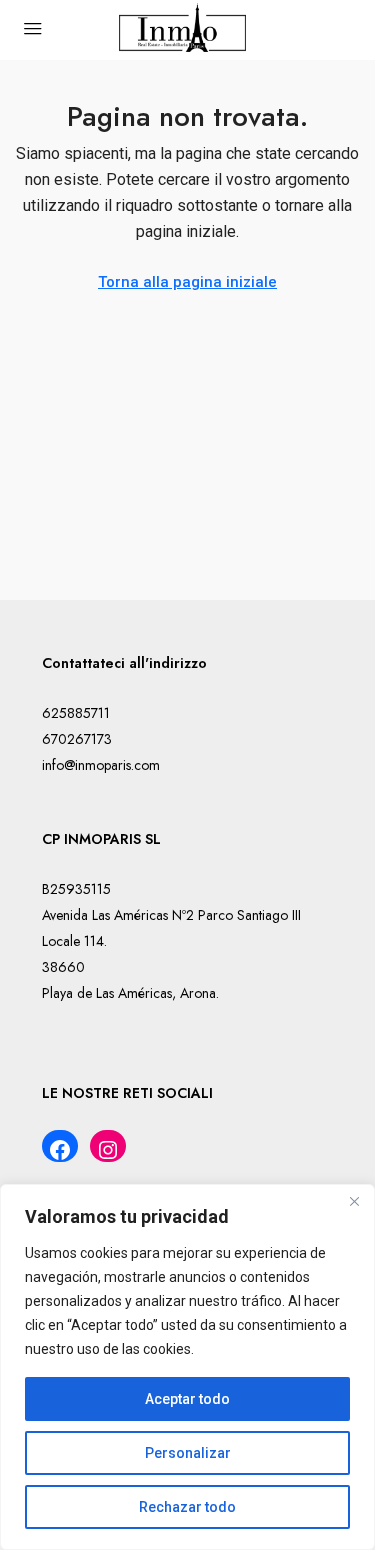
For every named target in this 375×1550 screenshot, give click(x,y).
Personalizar (188, 1453)
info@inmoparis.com (101, 765)
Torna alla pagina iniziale (187, 282)
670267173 (77, 739)
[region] (187, 1367)
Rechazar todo (187, 1507)
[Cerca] (354, 1201)
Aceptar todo (187, 1399)
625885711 (76, 713)
